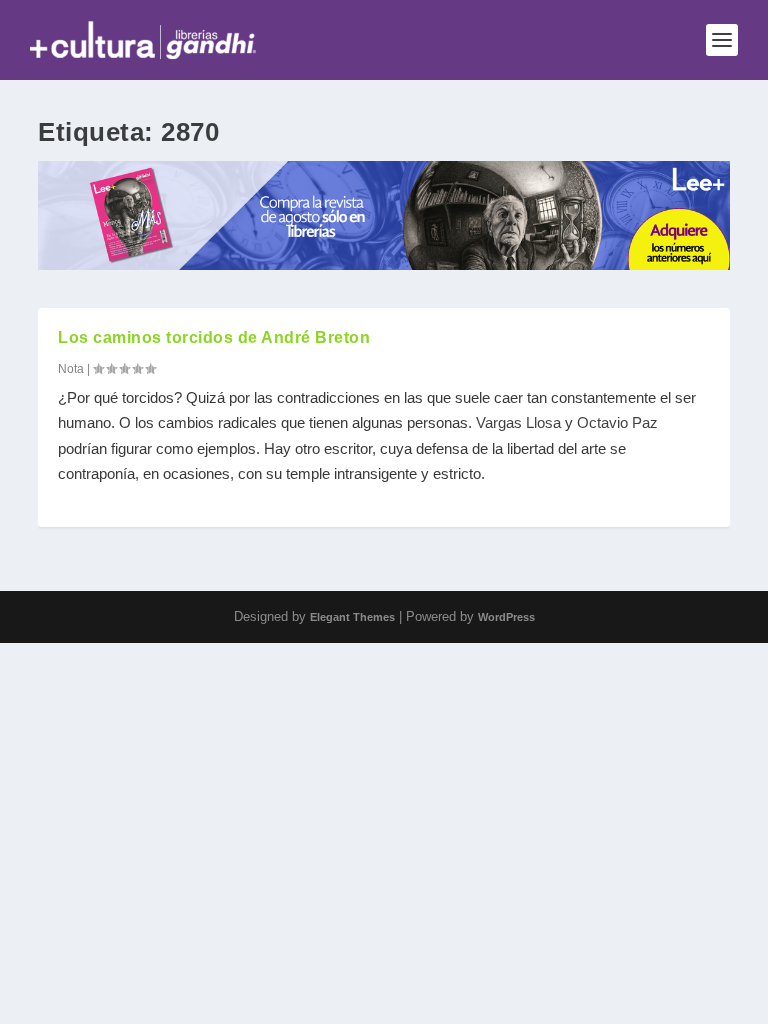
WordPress (506, 617)
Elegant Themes (352, 617)
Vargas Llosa (518, 422)
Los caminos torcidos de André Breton (214, 337)
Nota (71, 369)
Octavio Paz (617, 422)
